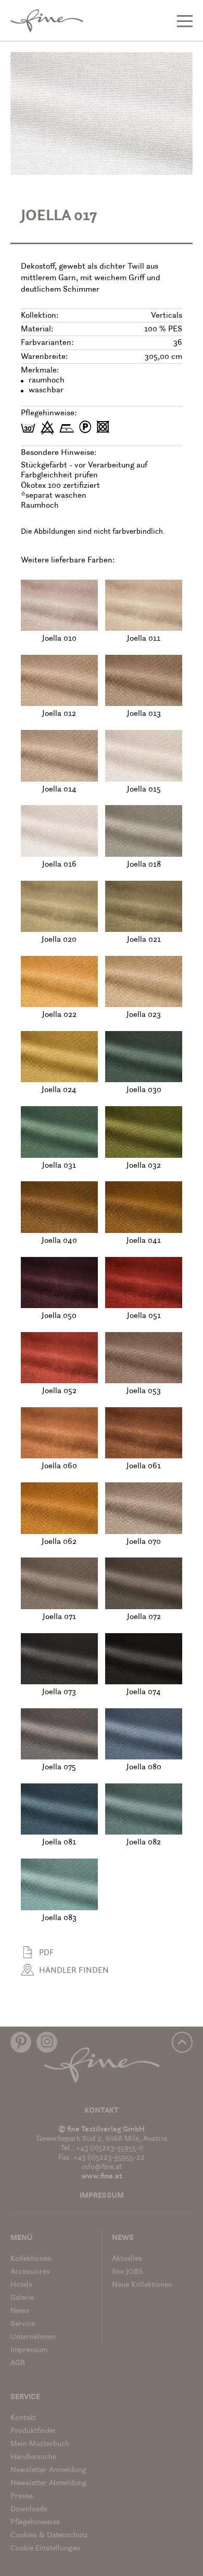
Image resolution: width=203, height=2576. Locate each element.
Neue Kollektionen (142, 2285)
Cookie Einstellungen (45, 2549)
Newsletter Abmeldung (48, 2483)
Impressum (102, 2196)
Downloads (29, 2509)
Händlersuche (33, 2457)
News (20, 2311)
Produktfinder (33, 2431)
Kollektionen (31, 2259)
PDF (47, 1953)
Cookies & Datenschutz (49, 2536)
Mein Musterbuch (40, 2444)
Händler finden (74, 1971)
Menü (22, 2238)
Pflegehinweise (35, 2523)
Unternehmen (33, 2337)
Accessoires (30, 2272)
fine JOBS (128, 2272)
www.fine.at (102, 2177)
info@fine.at (102, 2167)
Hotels (21, 2285)
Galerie (22, 2298)
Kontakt (102, 2111)
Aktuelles (127, 2259)
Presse (22, 2496)
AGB (18, 2363)
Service (23, 2324)
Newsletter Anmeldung (48, 2470)
